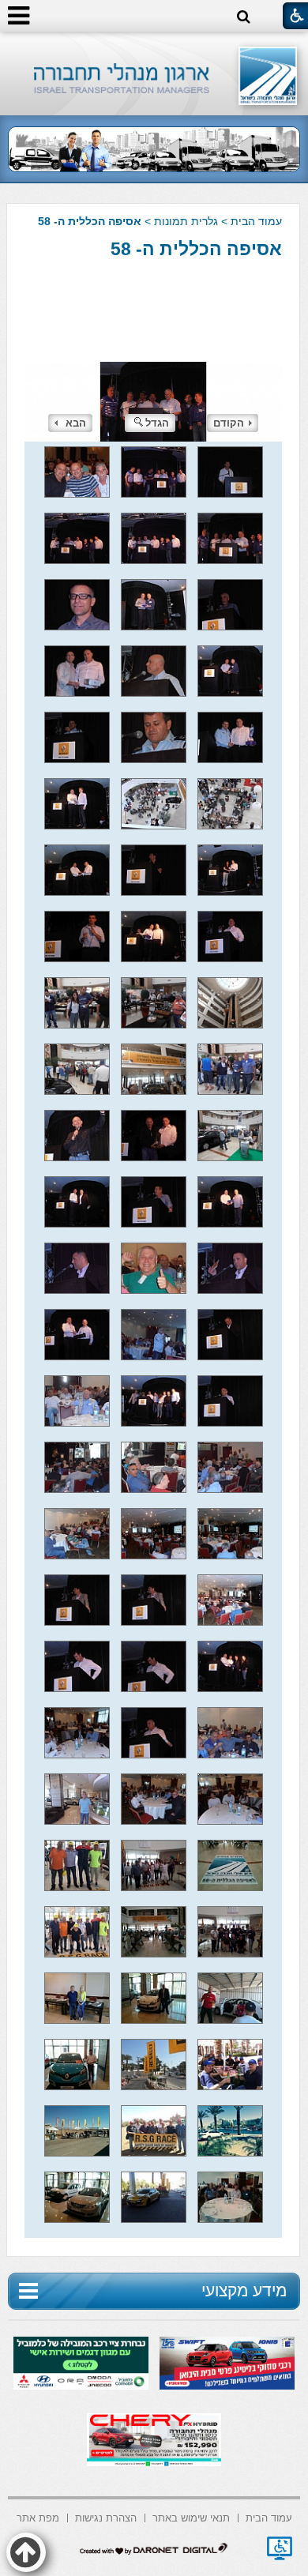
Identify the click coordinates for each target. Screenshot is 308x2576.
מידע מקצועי (244, 2290)
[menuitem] (269, 2516)
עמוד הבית (256, 221)
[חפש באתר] (244, 17)
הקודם (229, 423)
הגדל (157, 423)
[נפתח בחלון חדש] (280, 2548)
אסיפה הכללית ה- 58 (196, 249)
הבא (76, 423)
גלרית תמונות (186, 221)
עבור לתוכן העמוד (154, 47)
